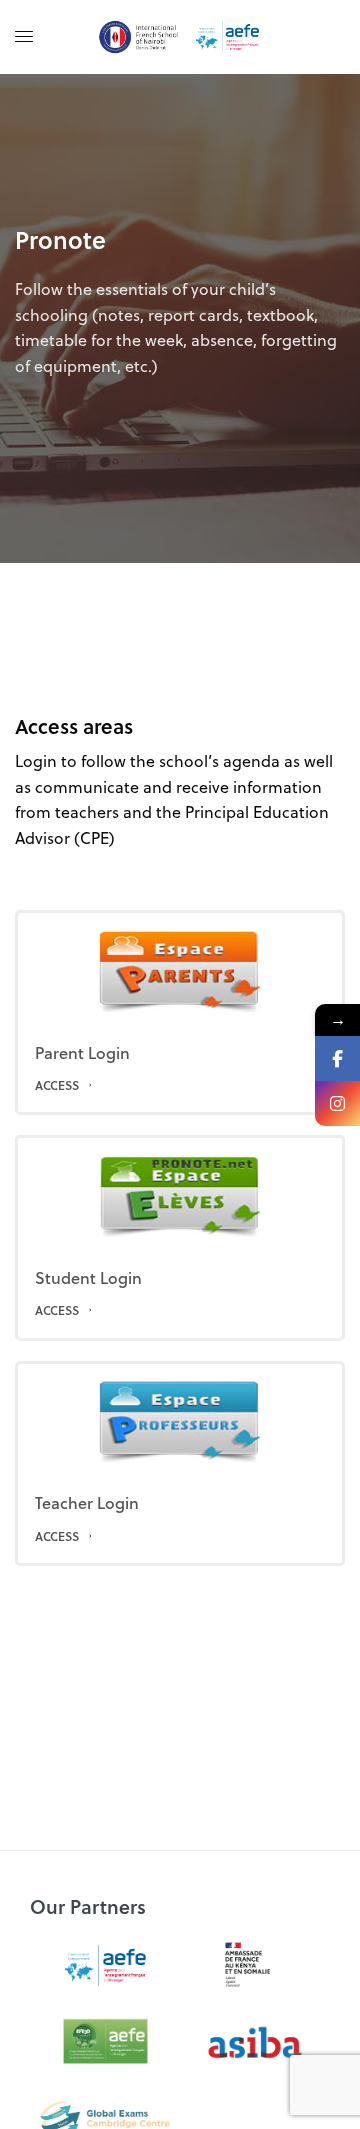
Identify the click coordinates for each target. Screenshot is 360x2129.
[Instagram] (337, 1103)
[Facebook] (337, 1058)
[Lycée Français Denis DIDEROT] (180, 37)
